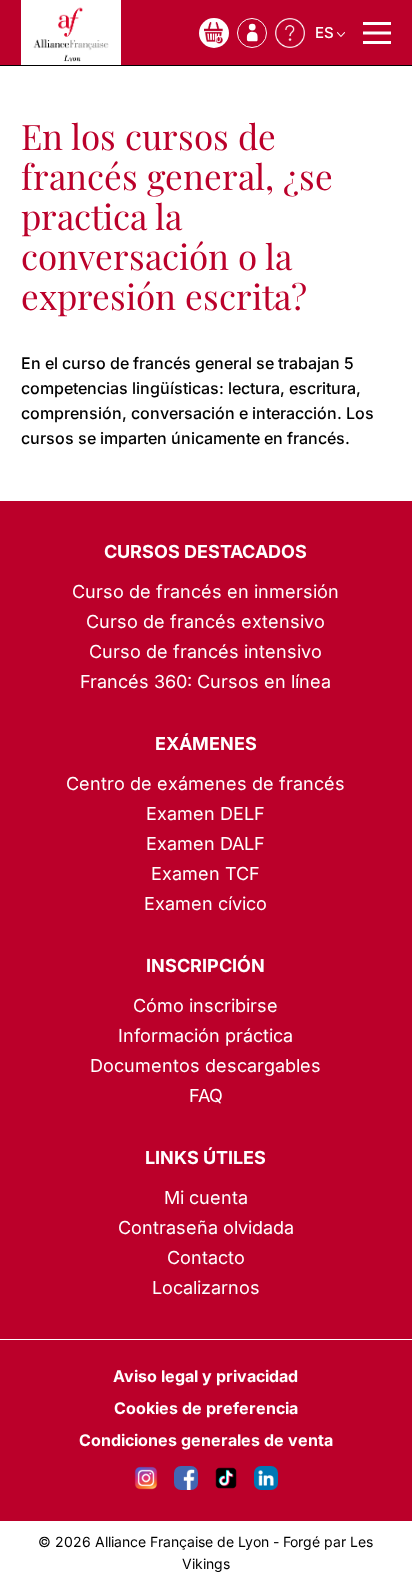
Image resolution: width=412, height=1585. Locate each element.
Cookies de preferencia (206, 1408)
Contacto (206, 1257)
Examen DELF (205, 813)
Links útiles (205, 1157)
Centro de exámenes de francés (205, 783)
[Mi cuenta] (252, 33)
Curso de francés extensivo (205, 621)
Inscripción (205, 965)
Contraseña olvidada (206, 1227)
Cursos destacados (205, 551)
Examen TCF (205, 873)
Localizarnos (206, 1287)
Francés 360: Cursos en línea (205, 681)
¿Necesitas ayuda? (290, 33)
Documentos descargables (205, 1065)
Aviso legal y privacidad (205, 1376)
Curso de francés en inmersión (205, 591)
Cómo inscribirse (205, 1005)
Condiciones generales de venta (206, 1440)
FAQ (206, 1095)
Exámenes (206, 743)
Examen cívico (205, 903)
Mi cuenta (206, 1197)
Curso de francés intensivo (205, 651)
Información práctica (205, 1035)
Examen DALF (205, 843)
